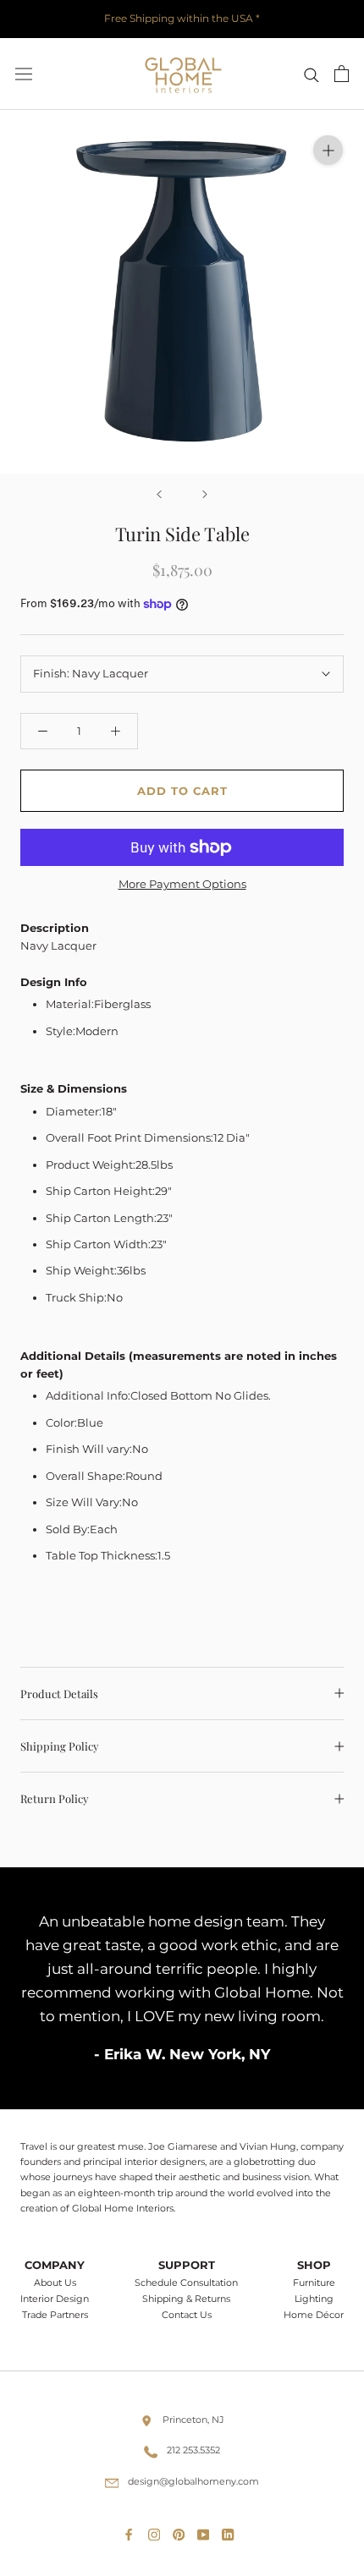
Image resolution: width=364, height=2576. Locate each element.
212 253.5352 (193, 2450)
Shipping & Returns (186, 2299)
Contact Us (187, 2315)
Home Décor (314, 2315)
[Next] (205, 494)
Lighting (314, 2299)
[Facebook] (132, 2531)
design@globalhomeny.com (193, 2481)
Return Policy (55, 1798)
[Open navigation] (24, 74)
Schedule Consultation (186, 2283)
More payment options (182, 884)
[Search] (312, 74)
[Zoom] (328, 150)
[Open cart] (342, 74)
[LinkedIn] (231, 2531)
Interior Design (55, 2299)
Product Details (59, 1694)
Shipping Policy (60, 1746)
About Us (55, 2283)
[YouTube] (207, 2531)
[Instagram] (157, 2531)
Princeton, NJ (193, 2420)
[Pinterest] (182, 2531)
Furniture (314, 2283)
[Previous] (159, 494)
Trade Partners (55, 2315)
